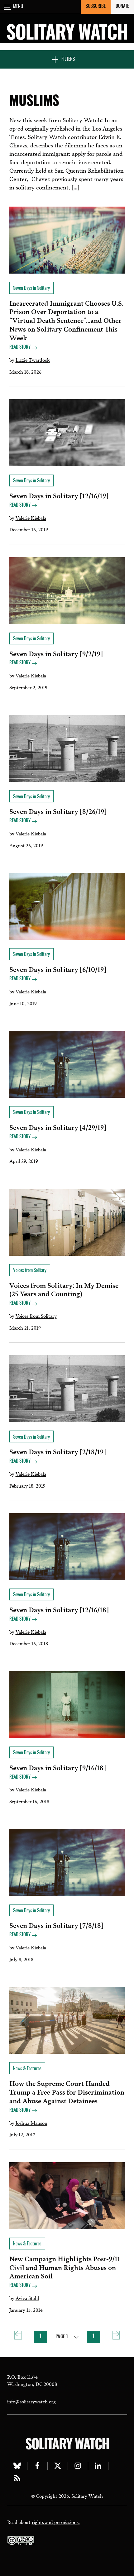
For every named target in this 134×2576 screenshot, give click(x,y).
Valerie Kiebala (31, 518)
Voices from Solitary (36, 1316)
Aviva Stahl (27, 2298)
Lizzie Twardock (33, 360)
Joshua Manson (31, 2123)
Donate (122, 7)
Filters (68, 60)
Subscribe (96, 7)
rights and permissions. (56, 2522)
